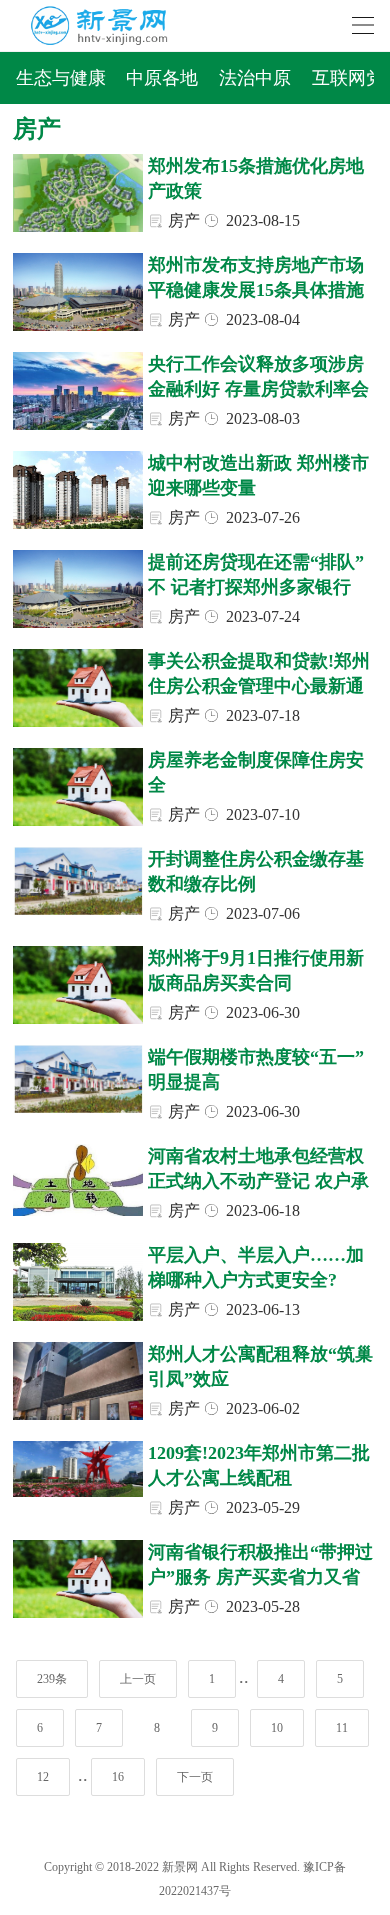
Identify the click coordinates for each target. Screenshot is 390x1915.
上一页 (138, 1679)
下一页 (195, 1777)
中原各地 (162, 78)
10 (277, 1728)
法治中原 (255, 78)
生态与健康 (61, 78)
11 (342, 1728)
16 (118, 1777)
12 (43, 1777)
